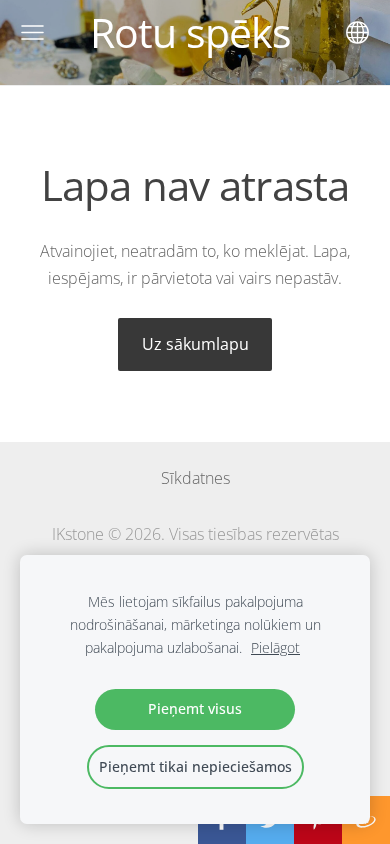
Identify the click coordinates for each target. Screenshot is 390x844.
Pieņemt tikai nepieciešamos (195, 766)
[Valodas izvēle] (357, 32)
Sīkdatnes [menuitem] (195, 478)
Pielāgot (275, 647)
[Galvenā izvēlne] (32, 32)
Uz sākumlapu (195, 344)
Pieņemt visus (195, 708)
